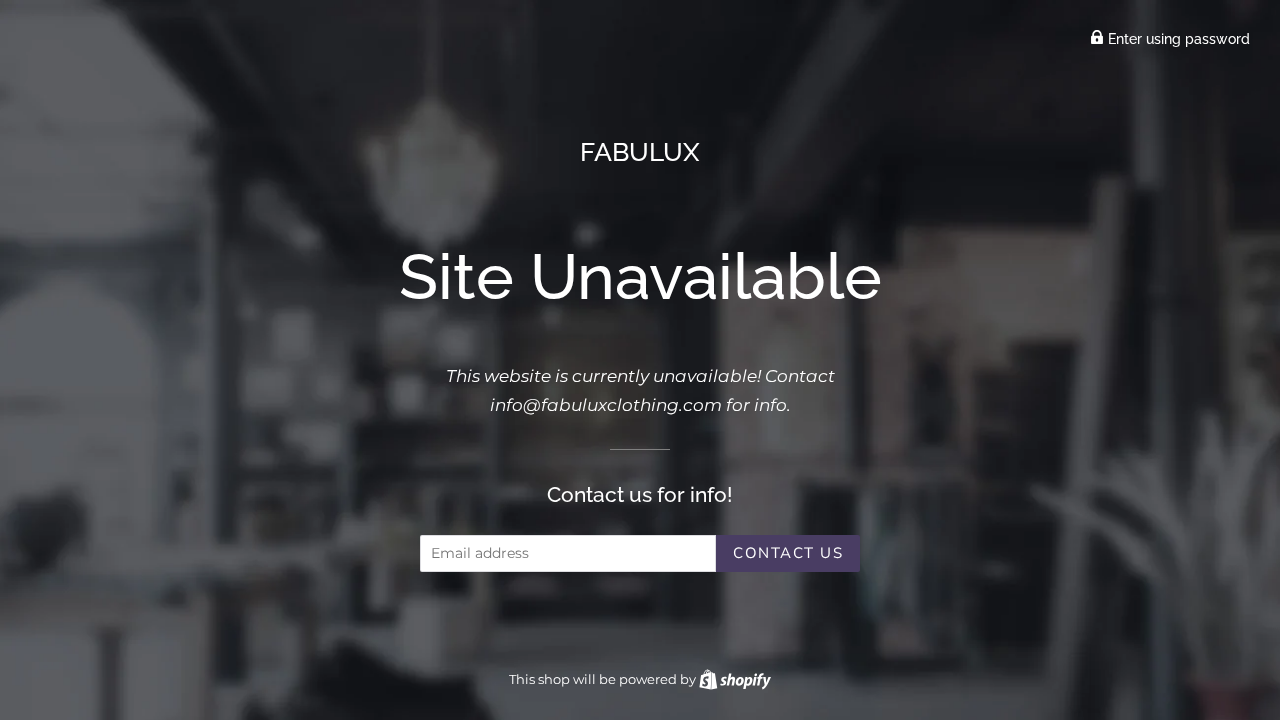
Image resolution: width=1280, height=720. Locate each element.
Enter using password (1177, 39)
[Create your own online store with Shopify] (735, 679)
